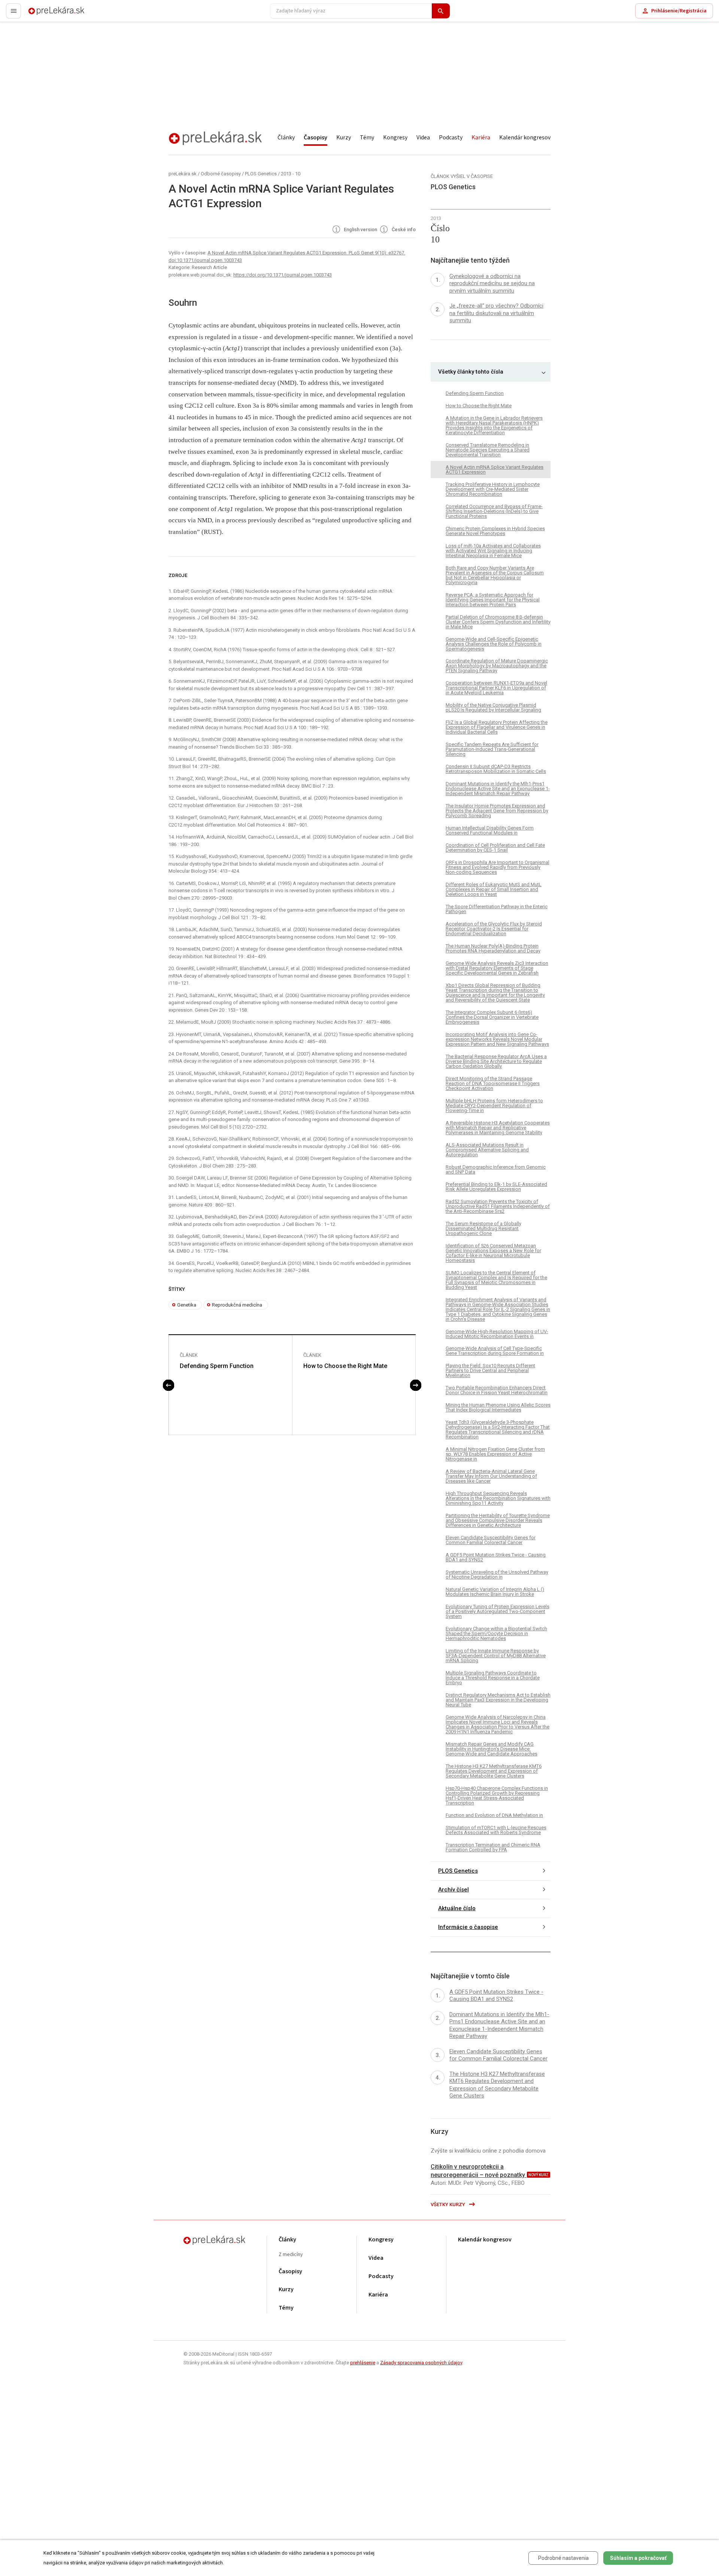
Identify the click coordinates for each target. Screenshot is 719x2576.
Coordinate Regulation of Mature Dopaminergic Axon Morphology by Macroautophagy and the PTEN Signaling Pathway (497, 666)
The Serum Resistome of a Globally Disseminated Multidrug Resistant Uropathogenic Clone (483, 1228)
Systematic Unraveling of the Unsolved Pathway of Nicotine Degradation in (497, 1574)
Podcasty (451, 138)
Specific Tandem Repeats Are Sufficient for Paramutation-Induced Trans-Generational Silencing (492, 749)
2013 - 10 (291, 174)
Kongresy (395, 138)
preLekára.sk (43, 14)
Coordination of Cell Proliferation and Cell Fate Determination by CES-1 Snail (495, 848)
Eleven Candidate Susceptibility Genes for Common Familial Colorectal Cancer (491, 1540)
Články (286, 138)
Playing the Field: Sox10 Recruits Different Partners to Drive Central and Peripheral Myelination (490, 1370)
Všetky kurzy (448, 2204)
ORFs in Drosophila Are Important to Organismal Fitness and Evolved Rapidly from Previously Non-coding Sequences (497, 867)
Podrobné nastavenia (563, 2558)
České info (403, 230)
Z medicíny (291, 2255)
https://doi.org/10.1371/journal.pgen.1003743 (283, 275)
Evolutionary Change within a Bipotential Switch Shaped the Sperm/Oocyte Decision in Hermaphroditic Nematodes (496, 1633)
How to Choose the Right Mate (345, 1366)
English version (360, 230)
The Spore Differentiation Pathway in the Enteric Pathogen (497, 909)
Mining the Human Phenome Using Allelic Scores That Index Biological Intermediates (498, 1407)
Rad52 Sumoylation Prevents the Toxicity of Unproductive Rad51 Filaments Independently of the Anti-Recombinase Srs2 (498, 1206)
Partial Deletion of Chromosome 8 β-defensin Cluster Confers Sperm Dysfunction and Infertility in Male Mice (498, 622)
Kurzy (344, 138)
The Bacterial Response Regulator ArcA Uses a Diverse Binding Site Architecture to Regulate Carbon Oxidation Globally (496, 1061)
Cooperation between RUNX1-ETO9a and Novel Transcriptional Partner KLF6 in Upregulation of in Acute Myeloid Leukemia (496, 688)
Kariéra (481, 138)
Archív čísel (453, 1890)
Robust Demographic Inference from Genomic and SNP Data (496, 1169)
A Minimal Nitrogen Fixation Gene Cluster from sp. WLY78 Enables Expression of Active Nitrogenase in (495, 1454)
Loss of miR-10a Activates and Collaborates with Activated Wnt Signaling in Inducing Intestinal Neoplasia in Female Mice (493, 551)
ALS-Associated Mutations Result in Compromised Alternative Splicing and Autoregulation (487, 1150)
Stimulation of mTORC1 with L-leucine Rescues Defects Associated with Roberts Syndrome (496, 1830)
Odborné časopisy (221, 174)
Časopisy (315, 138)
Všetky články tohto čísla (471, 372)
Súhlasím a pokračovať (638, 2558)
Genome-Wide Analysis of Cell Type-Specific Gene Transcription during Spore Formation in (495, 1351)
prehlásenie (363, 2363)
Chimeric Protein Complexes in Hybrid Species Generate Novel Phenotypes (495, 531)
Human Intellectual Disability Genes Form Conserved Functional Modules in (490, 830)
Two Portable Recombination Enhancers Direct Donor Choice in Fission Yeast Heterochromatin (497, 1390)
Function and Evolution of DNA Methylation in (494, 1815)
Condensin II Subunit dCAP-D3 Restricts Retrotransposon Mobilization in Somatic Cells (496, 769)
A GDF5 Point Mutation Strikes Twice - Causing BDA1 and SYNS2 (496, 1557)
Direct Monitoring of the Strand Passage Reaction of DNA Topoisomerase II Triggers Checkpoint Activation (493, 1083)
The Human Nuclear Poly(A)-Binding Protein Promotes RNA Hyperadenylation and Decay (493, 948)
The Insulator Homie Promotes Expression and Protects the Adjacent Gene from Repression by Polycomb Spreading (497, 811)
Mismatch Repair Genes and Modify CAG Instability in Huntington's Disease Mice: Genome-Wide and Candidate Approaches (492, 1749)
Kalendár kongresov (525, 138)
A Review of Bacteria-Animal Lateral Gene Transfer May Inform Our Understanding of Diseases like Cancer (491, 1476)
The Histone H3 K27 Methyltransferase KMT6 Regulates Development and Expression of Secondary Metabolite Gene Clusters (494, 1771)
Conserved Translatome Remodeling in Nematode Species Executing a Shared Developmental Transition (488, 450)
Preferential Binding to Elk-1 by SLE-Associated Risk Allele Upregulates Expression (496, 1187)
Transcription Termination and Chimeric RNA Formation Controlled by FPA (493, 1847)
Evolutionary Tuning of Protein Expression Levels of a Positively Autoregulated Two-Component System (497, 1611)
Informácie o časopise (468, 1927)
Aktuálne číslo (457, 1908)
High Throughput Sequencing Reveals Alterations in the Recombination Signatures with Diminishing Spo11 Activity (498, 1498)
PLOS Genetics (261, 174)
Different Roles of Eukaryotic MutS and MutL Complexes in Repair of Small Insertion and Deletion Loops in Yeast (494, 889)
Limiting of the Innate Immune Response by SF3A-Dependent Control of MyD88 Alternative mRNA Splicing (496, 1656)
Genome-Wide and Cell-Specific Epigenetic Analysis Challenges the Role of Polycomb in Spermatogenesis (494, 644)
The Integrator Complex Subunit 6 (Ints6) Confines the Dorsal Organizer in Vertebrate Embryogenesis (492, 1017)
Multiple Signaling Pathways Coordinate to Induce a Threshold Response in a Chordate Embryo (493, 1678)
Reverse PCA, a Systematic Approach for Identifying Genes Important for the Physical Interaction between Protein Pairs (493, 600)
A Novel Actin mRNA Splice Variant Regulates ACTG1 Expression (494, 469)
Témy (367, 138)
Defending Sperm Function (217, 1366)
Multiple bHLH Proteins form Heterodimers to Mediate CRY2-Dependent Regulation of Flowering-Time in (494, 1106)
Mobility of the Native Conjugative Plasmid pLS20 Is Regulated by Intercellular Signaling (493, 707)
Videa (423, 138)
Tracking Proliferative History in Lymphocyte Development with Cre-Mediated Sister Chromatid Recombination (493, 489)
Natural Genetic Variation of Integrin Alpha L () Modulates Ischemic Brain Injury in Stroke (495, 1592)
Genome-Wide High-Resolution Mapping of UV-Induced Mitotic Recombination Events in (497, 1334)
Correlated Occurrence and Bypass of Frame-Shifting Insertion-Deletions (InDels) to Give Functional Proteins (494, 511)
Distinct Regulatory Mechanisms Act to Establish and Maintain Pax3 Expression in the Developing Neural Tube (498, 1700)
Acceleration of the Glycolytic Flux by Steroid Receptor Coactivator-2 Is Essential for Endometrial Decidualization (494, 929)
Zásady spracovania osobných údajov (421, 2363)
